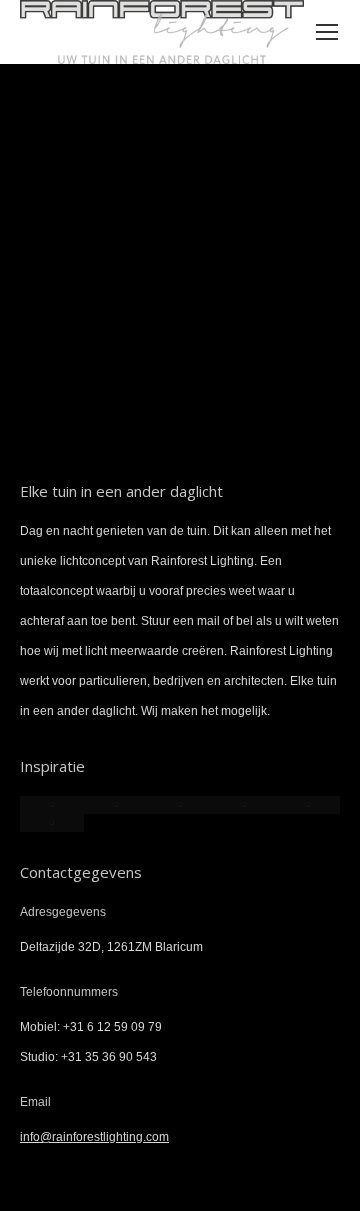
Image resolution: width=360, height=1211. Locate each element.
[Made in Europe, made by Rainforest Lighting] (52, 823)
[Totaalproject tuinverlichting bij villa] (52, 805)
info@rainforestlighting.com (94, 1137)
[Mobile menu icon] (327, 32)
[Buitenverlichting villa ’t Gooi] (116, 805)
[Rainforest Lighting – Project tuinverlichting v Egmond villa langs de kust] (244, 805)
